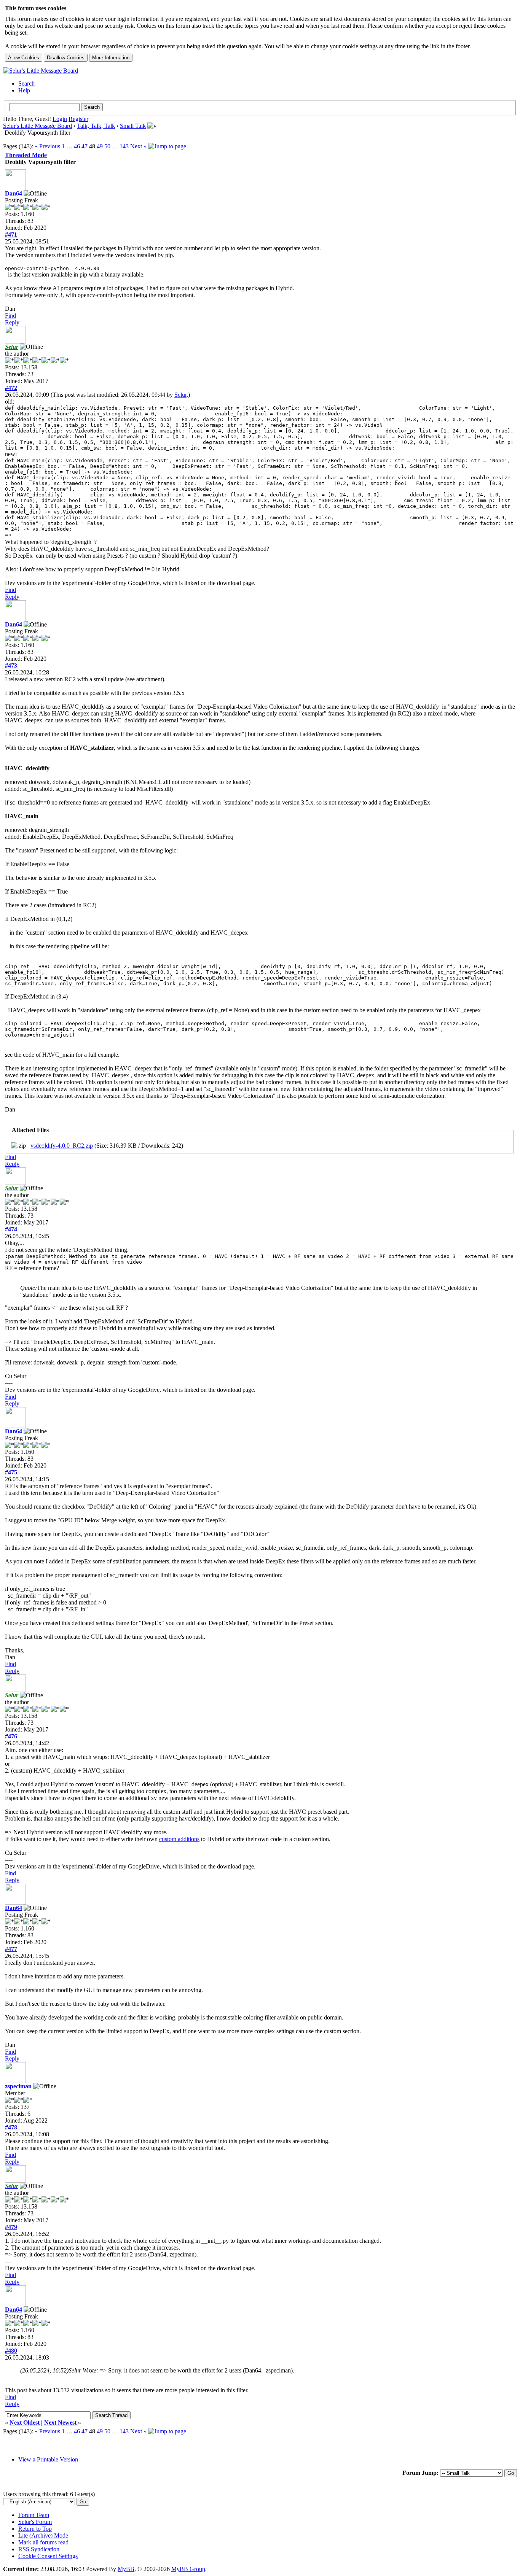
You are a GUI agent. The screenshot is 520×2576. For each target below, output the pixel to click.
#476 (11, 1736)
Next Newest (60, 2423)
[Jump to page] (167, 146)
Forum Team (34, 2515)
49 (100, 146)
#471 (11, 235)
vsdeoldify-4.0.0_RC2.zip (62, 1146)
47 (85, 146)
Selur (180, 395)
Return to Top (35, 2529)
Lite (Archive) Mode (43, 2535)
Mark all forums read (43, 2542)
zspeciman (18, 2086)
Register (78, 119)
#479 (11, 2227)
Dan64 (14, 193)
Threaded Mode (26, 155)
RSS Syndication (39, 2549)
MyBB (126, 2569)
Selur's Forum (35, 2522)
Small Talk (133, 126)
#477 (11, 1949)
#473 (11, 665)
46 (77, 146)
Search (26, 83)
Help (24, 90)
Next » (138, 146)
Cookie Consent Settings (48, 2556)
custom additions (179, 1839)
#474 (11, 1229)
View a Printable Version (48, 2459)
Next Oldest (25, 2423)
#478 (11, 2127)
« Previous (47, 146)
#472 (11, 388)
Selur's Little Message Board (37, 126)
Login (60, 119)
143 (124, 146)
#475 (11, 1472)
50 (107, 146)
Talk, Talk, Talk (96, 126)
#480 (11, 2351)
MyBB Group (188, 2569)
